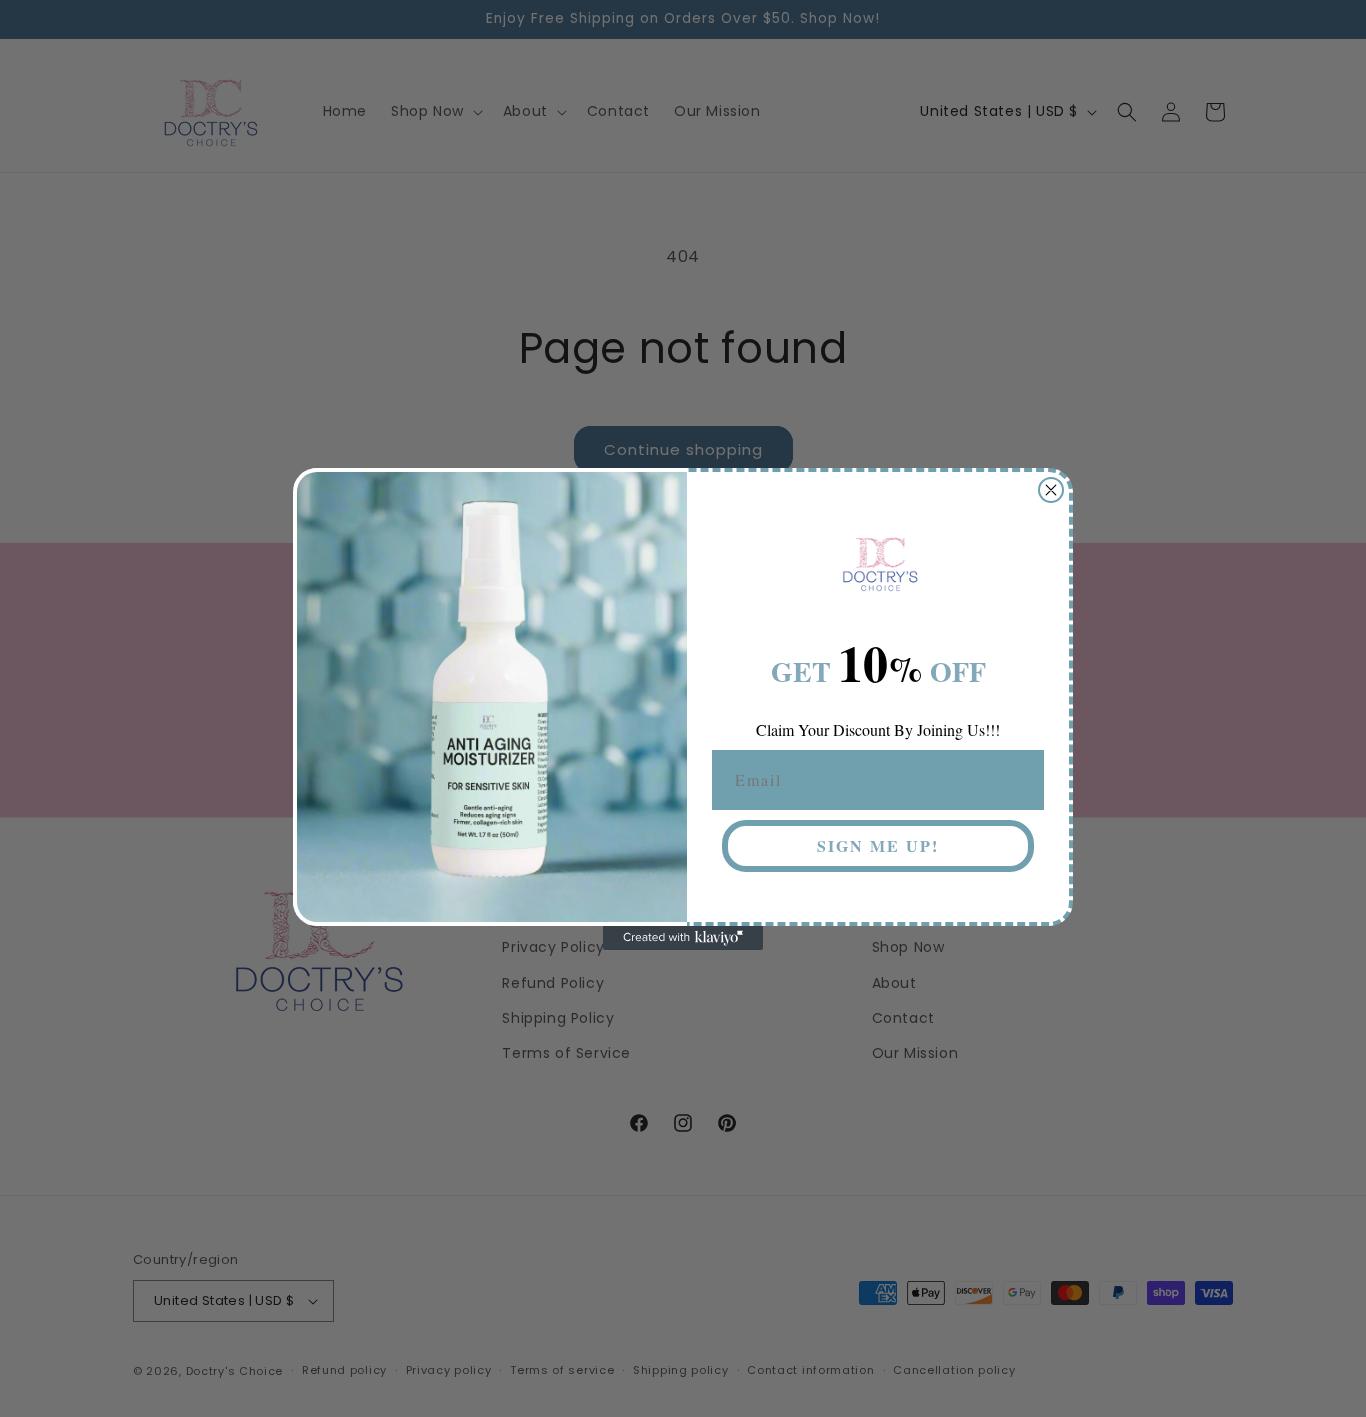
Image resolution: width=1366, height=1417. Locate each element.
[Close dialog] (1051, 490)
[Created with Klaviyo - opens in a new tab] (683, 938)
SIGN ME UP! (878, 845)
